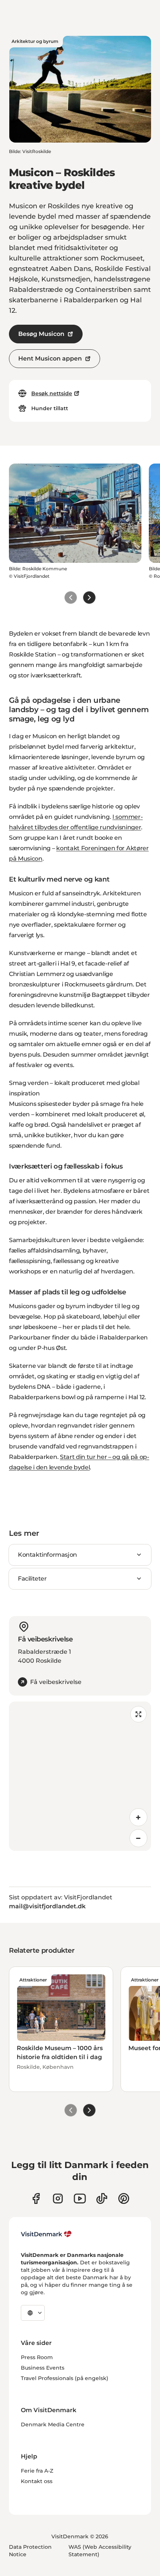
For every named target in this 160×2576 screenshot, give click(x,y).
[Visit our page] (58, 2198)
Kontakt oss (37, 2481)
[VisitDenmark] (46, 2234)
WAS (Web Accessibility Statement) (100, 2551)
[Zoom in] (138, 1817)
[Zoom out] (138, 1838)
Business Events (43, 2368)
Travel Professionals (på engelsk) (65, 2378)
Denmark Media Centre (53, 2424)
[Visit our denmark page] (36, 2198)
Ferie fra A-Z (37, 2471)
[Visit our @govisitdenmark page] (102, 2198)
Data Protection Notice (30, 2551)
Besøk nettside (52, 393)
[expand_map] (138, 1714)
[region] (80, 1776)
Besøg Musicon (41, 334)
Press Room (37, 2357)
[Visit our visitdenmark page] (80, 2198)
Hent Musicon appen (50, 358)
